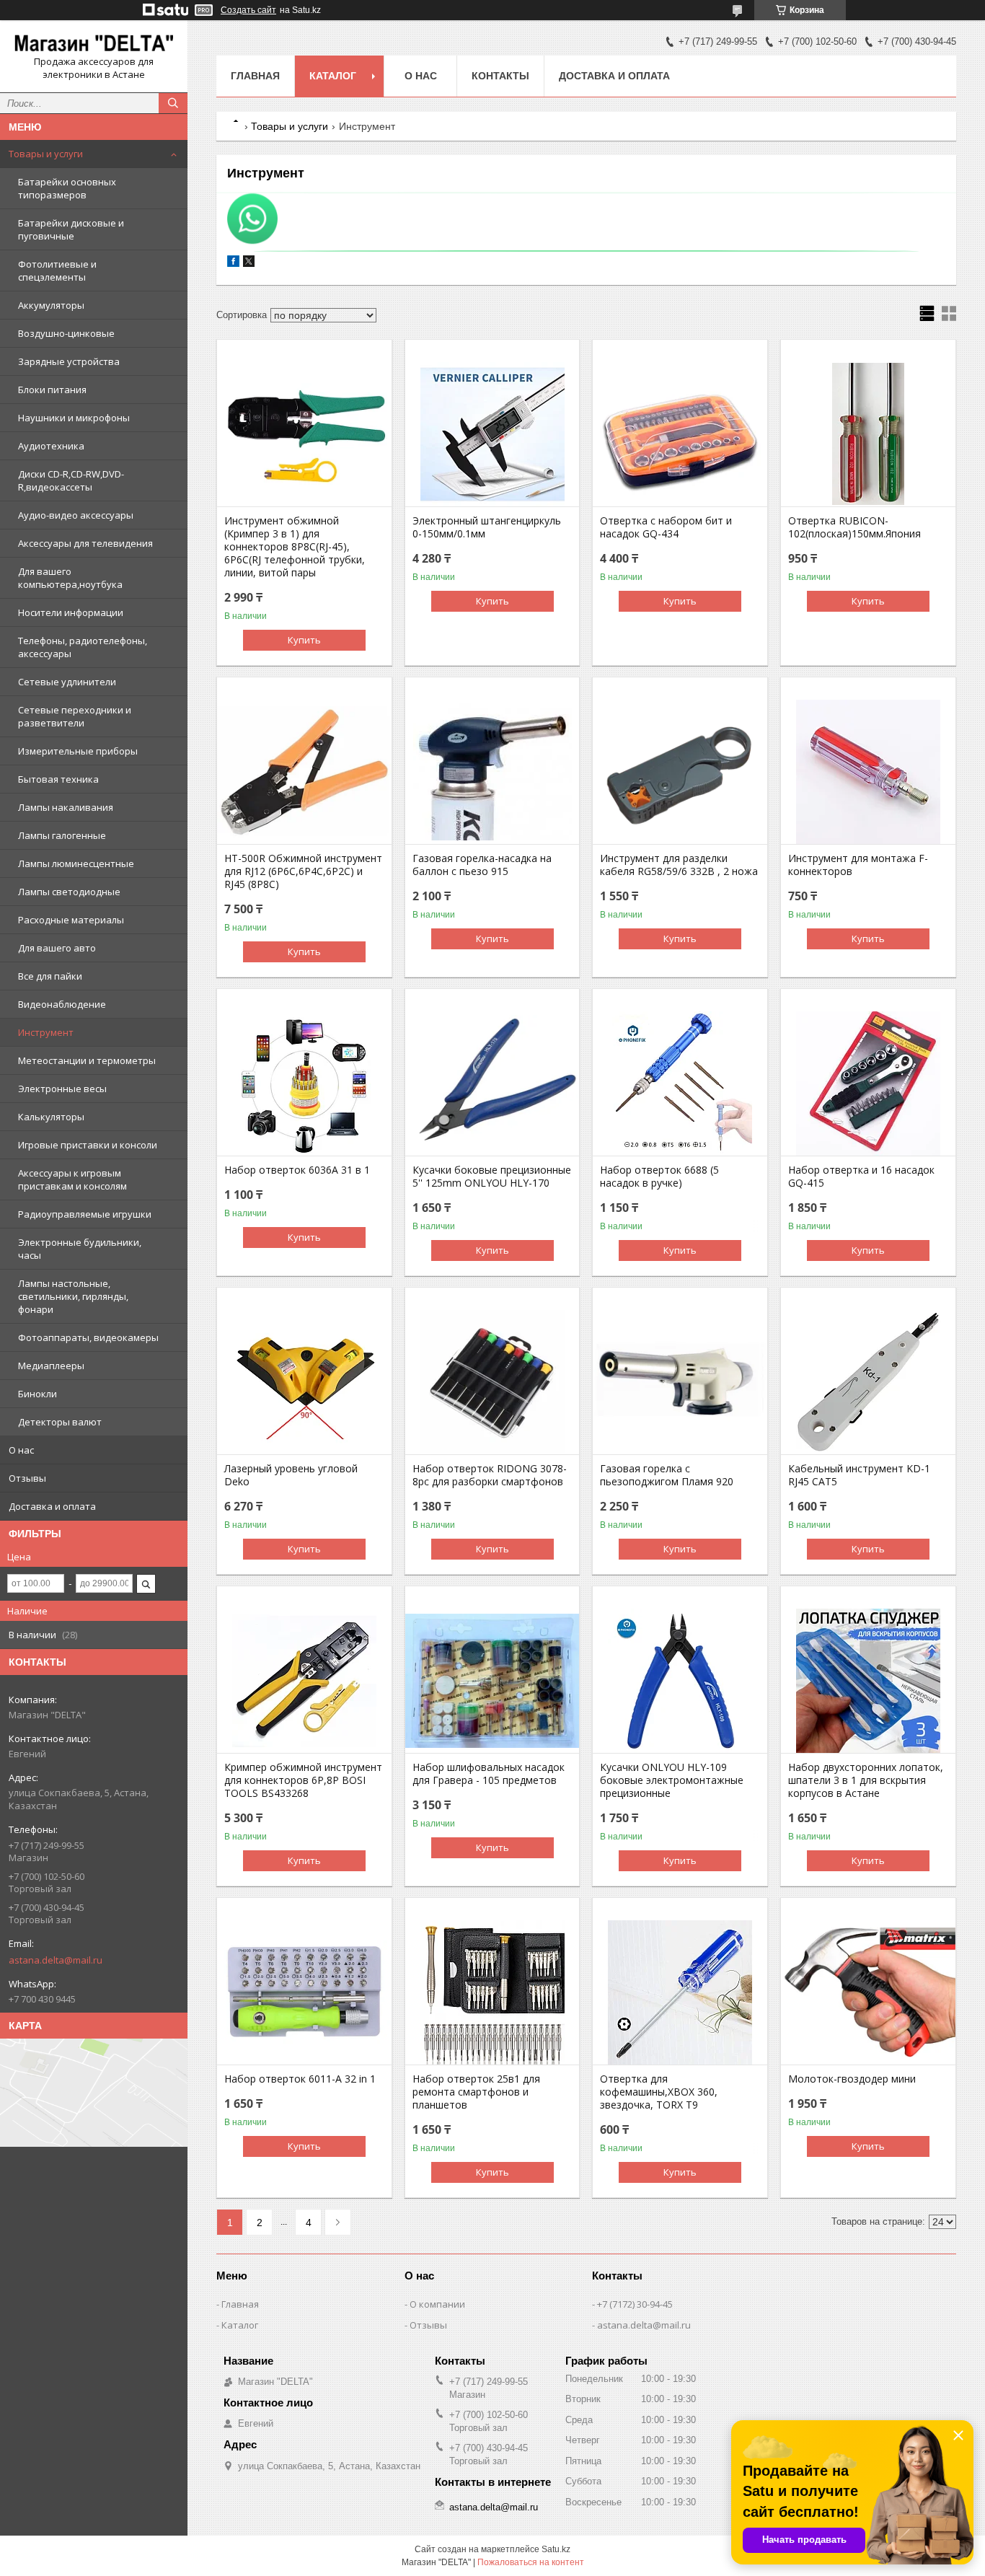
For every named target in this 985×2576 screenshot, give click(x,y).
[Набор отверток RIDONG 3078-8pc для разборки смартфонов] (492, 1382)
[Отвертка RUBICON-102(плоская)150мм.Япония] (868, 434)
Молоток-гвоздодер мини (852, 2079)
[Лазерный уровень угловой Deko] (304, 1382)
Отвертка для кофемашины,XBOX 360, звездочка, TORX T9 (659, 2092)
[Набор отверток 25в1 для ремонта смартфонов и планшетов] (492, 1992)
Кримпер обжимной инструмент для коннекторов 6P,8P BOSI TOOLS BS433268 (303, 1780)
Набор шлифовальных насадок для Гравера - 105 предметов (489, 1774)
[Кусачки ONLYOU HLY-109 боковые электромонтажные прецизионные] (680, 1681)
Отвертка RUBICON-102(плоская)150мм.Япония (854, 527)
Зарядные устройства (69, 361)
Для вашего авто (57, 948)
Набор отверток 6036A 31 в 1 (297, 1170)
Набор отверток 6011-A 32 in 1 (300, 2079)
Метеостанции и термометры (87, 1060)
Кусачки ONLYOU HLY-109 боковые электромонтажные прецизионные (672, 1780)
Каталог (333, 76)
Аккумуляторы (51, 305)
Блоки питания (52, 390)
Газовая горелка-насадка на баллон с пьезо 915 (482, 865)
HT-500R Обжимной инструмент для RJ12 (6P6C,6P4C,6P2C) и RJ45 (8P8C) (303, 871)
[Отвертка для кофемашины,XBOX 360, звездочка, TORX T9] (680, 1992)
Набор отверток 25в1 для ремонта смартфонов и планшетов (476, 2092)
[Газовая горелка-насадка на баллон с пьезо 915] (492, 772)
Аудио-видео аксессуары (76, 515)
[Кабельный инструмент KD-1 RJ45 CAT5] (868, 1382)
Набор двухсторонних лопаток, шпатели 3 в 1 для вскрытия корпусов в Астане (866, 1780)
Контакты (500, 76)
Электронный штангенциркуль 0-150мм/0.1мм (487, 527)
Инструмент (46, 1032)
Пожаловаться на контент (531, 2562)
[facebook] (233, 264)
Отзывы (27, 1478)
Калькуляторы (51, 1117)
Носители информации (71, 612)
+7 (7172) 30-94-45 (635, 2304)
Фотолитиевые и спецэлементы (57, 271)
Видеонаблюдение (62, 1004)
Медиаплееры (51, 1366)
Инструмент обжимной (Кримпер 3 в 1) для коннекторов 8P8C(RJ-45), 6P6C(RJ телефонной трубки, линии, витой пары (295, 547)
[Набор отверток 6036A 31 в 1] (304, 1083)
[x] (249, 264)
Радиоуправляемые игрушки (85, 1214)
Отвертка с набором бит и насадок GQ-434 (666, 527)
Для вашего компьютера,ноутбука (70, 578)
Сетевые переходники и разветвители (75, 716)
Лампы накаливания (66, 807)
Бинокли (37, 1394)
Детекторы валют (60, 1422)
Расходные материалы (71, 920)
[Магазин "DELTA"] (94, 43)
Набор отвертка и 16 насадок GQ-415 (861, 1177)
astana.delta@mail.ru (56, 1960)
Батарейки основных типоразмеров (67, 188)
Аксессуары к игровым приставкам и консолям (72, 1179)
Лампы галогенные (62, 835)
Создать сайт (248, 10)
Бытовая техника (58, 779)
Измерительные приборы (78, 751)
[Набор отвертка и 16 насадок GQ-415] (868, 1083)
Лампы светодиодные (69, 892)
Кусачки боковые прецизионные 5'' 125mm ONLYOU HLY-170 (492, 1177)
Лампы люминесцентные (76, 863)
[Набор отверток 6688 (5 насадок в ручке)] (680, 1083)
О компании (437, 2304)
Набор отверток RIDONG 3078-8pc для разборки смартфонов (490, 1475)
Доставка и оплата (52, 1506)
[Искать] (173, 103)
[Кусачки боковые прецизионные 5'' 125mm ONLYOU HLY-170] (492, 1083)
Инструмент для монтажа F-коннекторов (858, 865)
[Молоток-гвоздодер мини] (868, 1992)
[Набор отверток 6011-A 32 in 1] (304, 1992)
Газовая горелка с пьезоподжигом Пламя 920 (667, 1475)
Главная (255, 76)
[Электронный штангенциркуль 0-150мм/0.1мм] (492, 434)
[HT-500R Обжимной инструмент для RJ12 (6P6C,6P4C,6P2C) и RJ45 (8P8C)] (304, 772)
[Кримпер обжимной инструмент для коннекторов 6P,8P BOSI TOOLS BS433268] (304, 1681)
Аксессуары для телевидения (85, 543)
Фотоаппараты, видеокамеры (88, 1337)
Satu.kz (556, 2549)
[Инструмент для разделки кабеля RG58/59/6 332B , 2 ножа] (680, 772)
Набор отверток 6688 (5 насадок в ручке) (659, 1177)
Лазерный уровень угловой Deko (291, 1475)
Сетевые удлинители (67, 682)
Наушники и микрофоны (74, 418)
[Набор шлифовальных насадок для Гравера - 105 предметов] (492, 1681)
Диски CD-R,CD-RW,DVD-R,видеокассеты (71, 480)
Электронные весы (62, 1089)
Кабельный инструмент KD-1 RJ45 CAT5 (859, 1475)
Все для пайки (50, 976)
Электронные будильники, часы (80, 1249)
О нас (21, 1450)
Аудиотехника (51, 446)
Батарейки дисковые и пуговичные (71, 229)
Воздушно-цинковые (66, 333)
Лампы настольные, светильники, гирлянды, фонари (73, 1296)
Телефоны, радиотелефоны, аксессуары (83, 647)
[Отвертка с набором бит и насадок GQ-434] (680, 434)
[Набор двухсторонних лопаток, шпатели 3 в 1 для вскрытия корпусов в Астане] (868, 1681)
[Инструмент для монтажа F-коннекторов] (868, 772)
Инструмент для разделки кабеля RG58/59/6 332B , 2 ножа (679, 865)
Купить (304, 640)
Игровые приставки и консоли (88, 1145)
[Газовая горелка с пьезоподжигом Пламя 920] (680, 1382)
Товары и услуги (46, 154)
